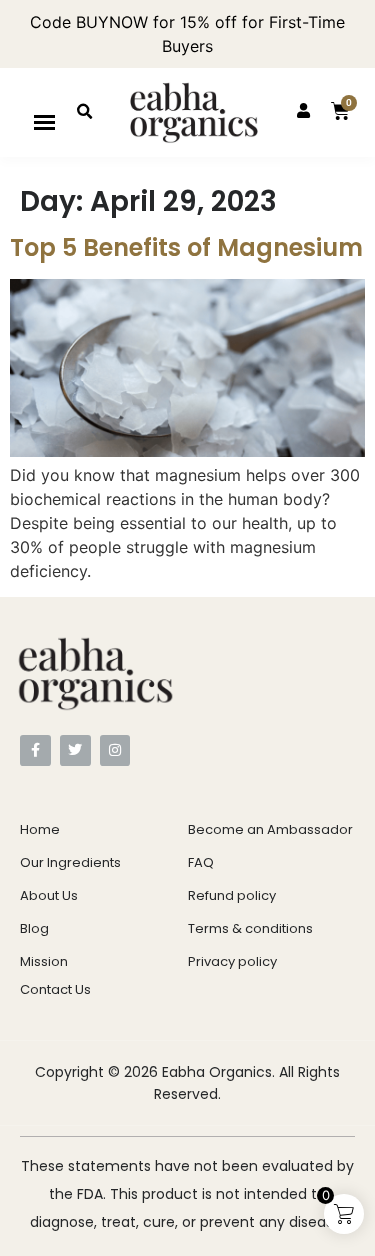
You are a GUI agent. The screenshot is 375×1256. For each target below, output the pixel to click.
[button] (45, 122)
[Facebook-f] (35, 750)
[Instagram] (115, 750)
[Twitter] (75, 750)
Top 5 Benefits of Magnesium (186, 247)
